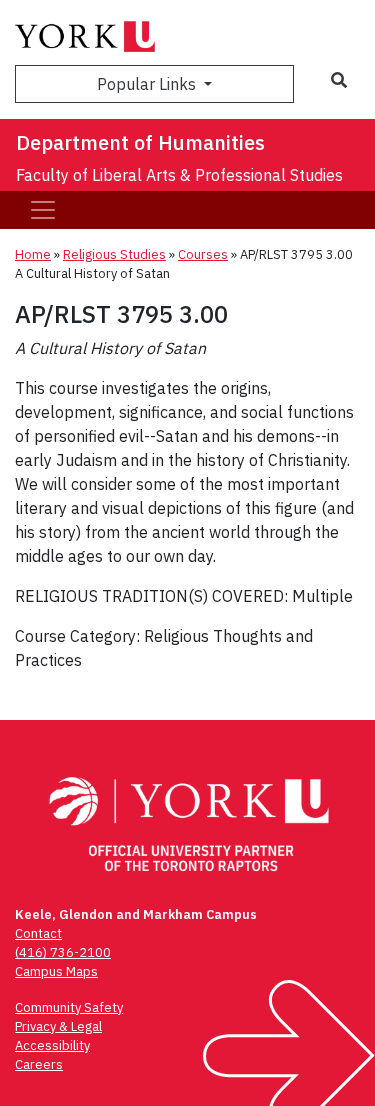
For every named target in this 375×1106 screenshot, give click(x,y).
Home (33, 254)
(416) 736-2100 (63, 952)
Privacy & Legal (58, 1026)
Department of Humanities (140, 142)
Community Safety (69, 1007)
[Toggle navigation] (43, 210)
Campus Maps (56, 971)
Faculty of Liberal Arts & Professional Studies (179, 175)
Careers (39, 1064)
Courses (203, 254)
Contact (38, 933)
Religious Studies (114, 254)
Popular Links (148, 84)
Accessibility (52, 1045)
